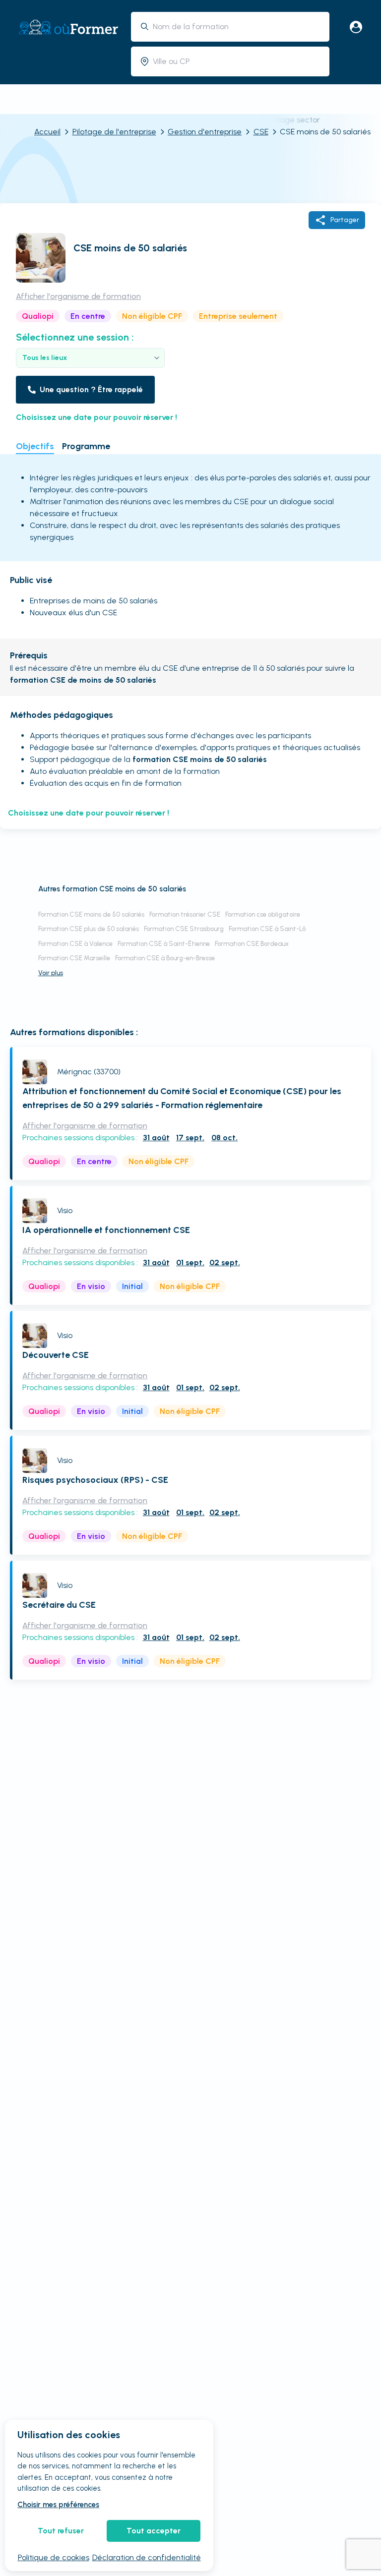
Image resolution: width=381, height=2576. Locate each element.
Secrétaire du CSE (59, 1605)
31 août (156, 1138)
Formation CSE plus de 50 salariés (89, 929)
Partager (345, 220)
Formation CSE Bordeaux (252, 944)
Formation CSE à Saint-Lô (267, 929)
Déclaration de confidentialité (147, 2557)
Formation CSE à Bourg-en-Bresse (165, 958)
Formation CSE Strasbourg (184, 929)
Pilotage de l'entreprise (114, 132)
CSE (261, 132)
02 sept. (225, 1262)
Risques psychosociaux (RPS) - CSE (95, 1480)
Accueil (47, 132)
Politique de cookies (54, 2557)
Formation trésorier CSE (185, 914)
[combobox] (237, 27)
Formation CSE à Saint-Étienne (164, 944)
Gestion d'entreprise (205, 132)
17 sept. (190, 1138)
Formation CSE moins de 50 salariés (91, 914)
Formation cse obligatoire (263, 914)
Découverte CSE (56, 1355)
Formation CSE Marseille (74, 958)
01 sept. (190, 1262)
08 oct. (224, 1138)
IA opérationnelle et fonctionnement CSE (106, 1230)
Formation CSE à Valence (75, 944)
